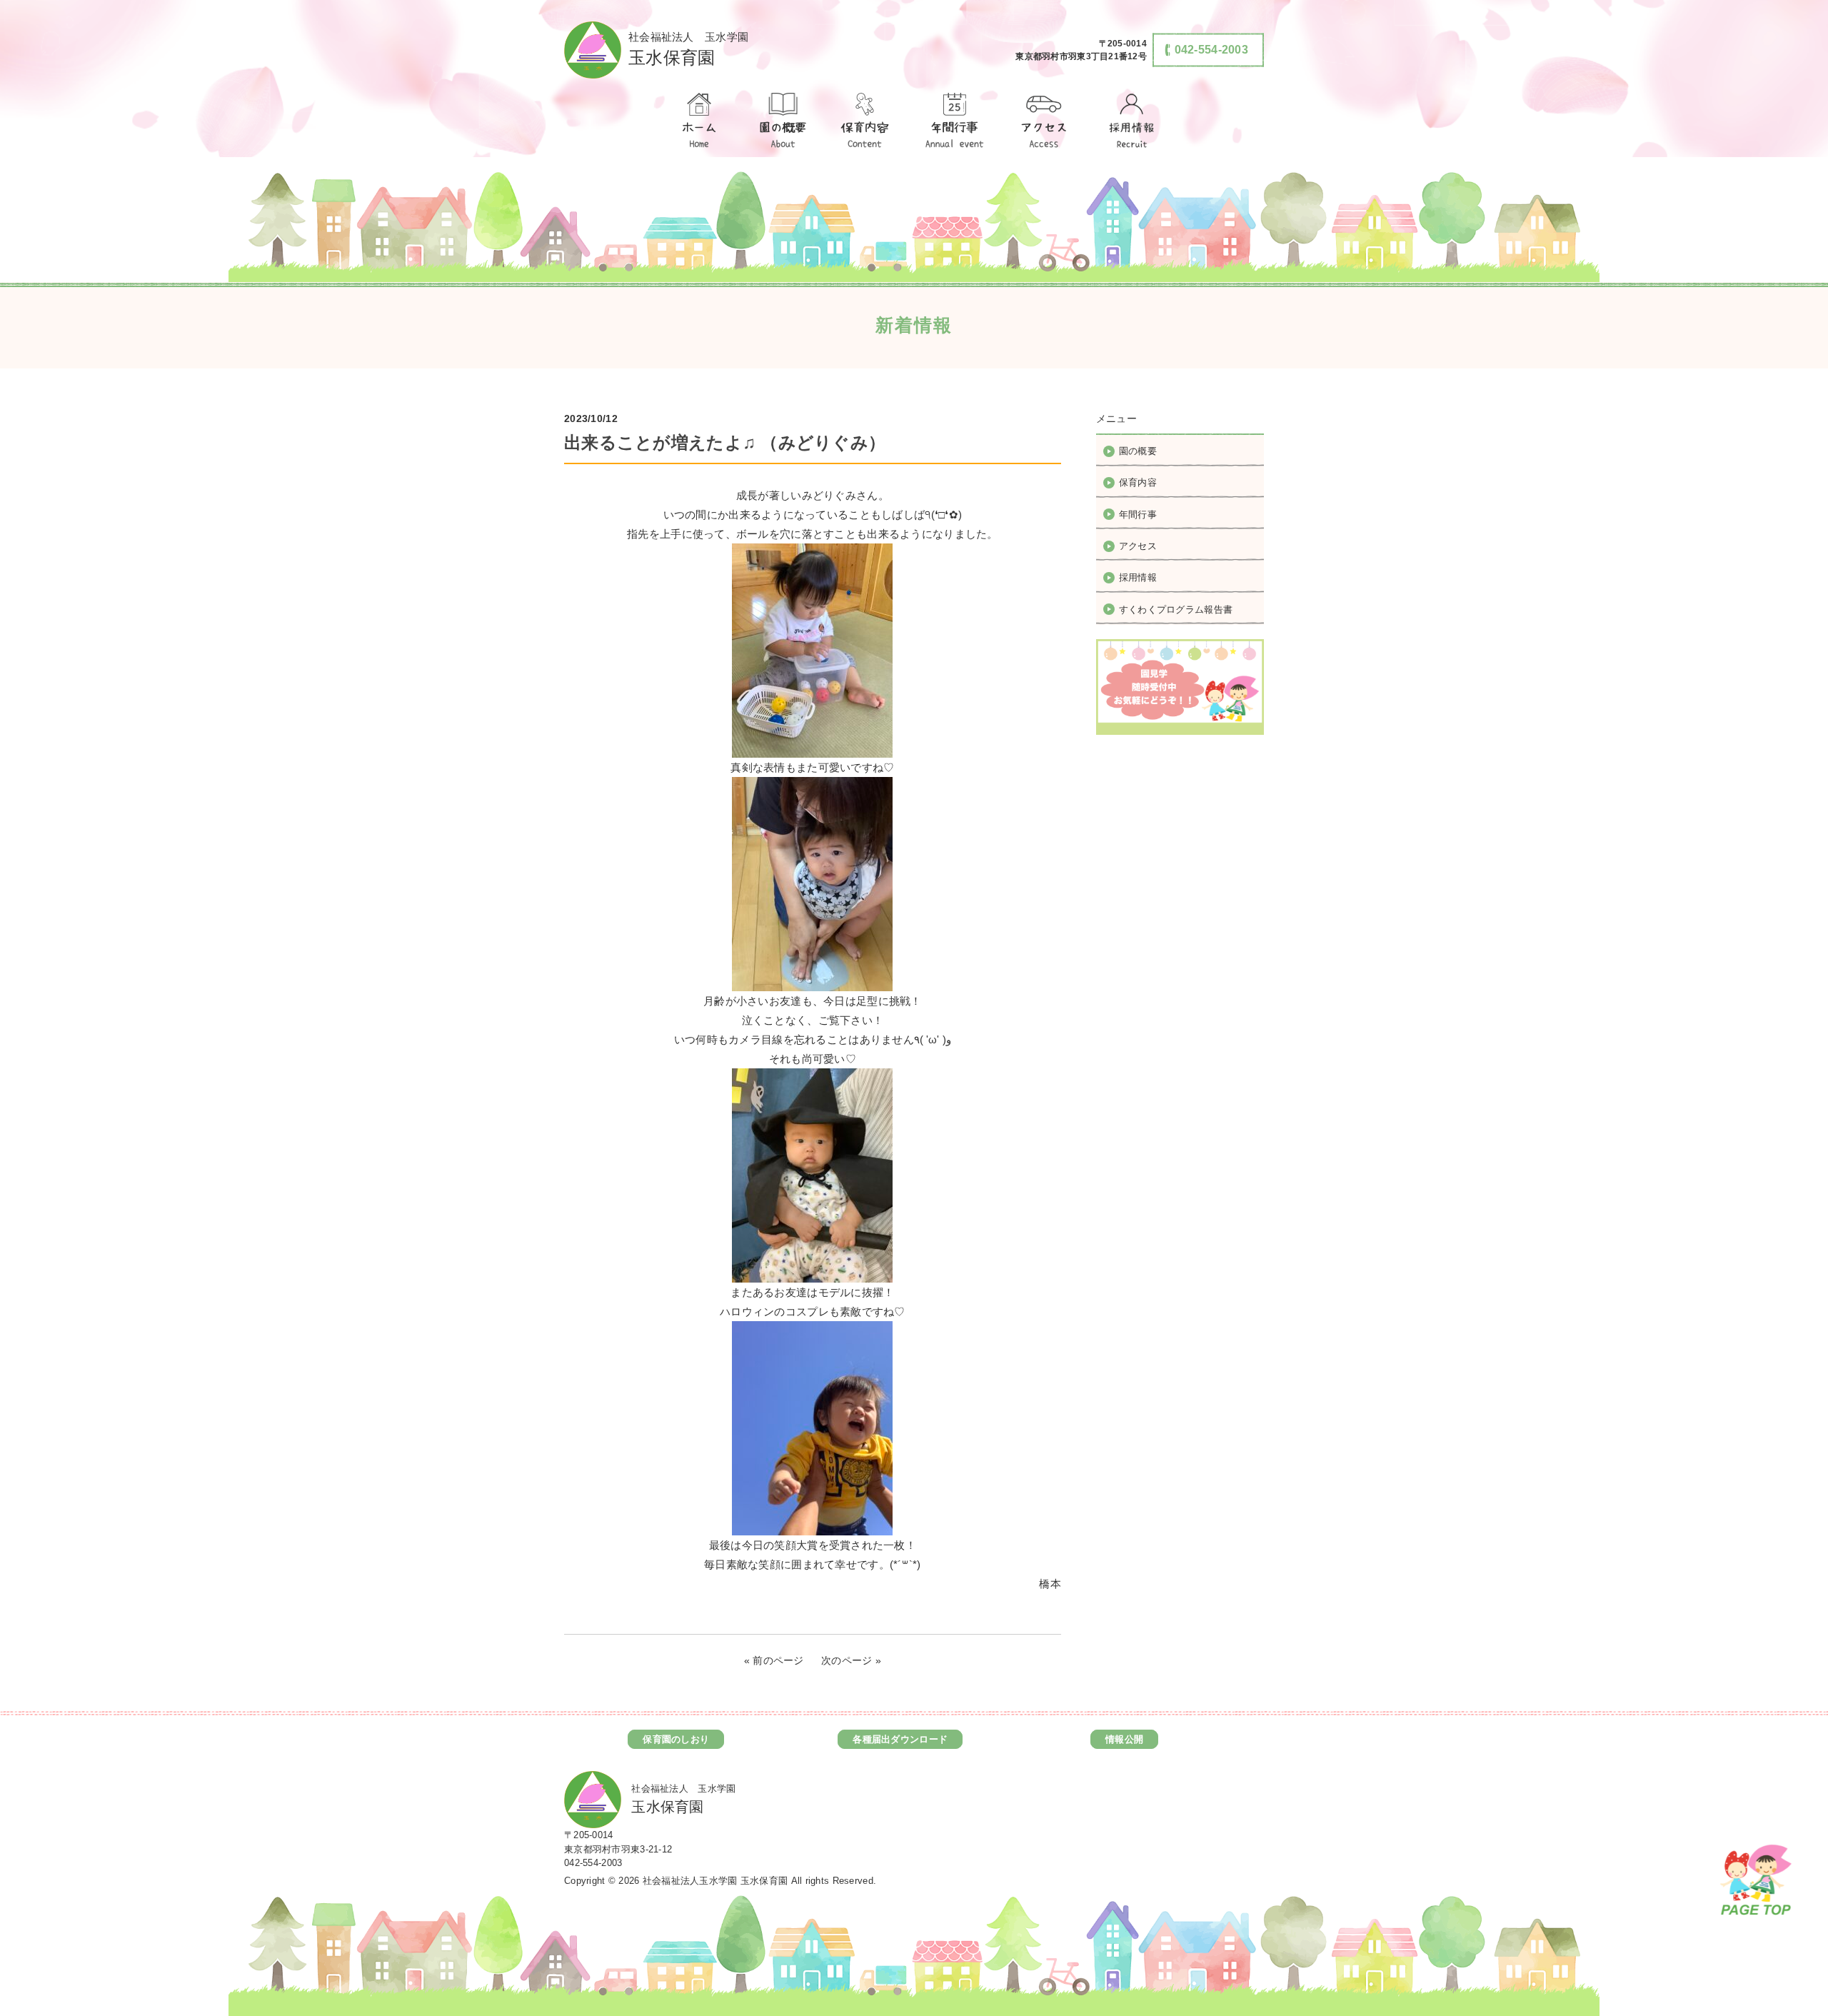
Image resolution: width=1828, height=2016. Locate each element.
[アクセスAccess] (1045, 121)
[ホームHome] (698, 121)
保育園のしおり (676, 1739)
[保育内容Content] (865, 121)
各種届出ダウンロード (900, 1739)
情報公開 (1124, 1739)
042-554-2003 (593, 1863)
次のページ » (851, 1660)
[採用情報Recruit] (1130, 121)
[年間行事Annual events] (955, 121)
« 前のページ (774, 1660)
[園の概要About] (782, 121)
